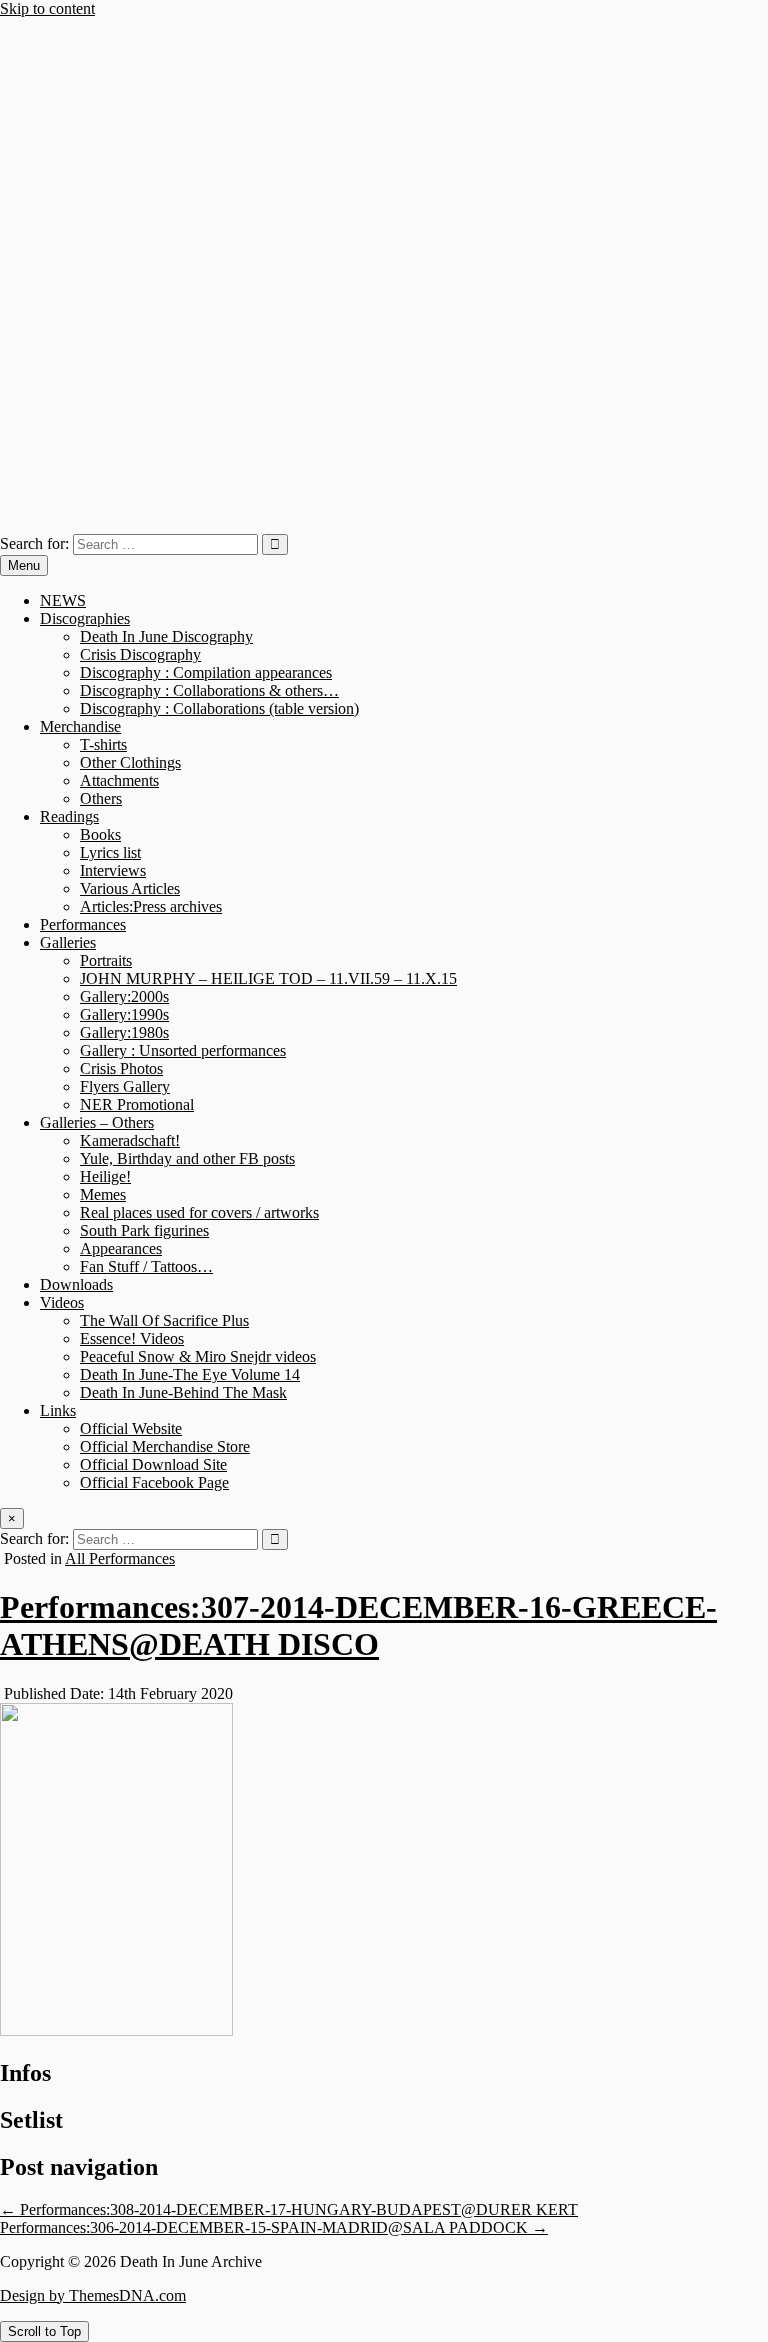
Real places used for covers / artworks (199, 1212)
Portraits (106, 960)
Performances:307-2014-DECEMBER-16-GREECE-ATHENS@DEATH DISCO (358, 1625)
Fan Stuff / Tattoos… (146, 1266)
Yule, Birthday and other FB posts (187, 1158)
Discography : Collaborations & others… (209, 690)
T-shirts (103, 744)
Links (58, 1410)
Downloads (76, 1284)
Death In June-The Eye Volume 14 (190, 1374)
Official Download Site (153, 1464)
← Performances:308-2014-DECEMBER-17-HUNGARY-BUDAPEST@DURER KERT (289, 2209)
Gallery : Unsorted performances (183, 1050)
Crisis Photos (121, 1068)
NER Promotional (137, 1104)
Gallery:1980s (124, 1032)
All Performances (120, 1558)
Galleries (68, 942)
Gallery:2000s (124, 996)
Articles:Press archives (151, 906)
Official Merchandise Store (165, 1446)
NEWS (63, 600)
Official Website (131, 1428)
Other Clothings (130, 762)
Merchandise (80, 726)
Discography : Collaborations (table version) (219, 708)
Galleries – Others (97, 1122)
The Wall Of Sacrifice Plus (164, 1320)
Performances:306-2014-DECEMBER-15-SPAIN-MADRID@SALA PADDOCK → (274, 2227)
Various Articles (130, 888)
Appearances (121, 1248)
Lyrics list (110, 852)
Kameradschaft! (130, 1140)
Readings (69, 816)
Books (100, 834)
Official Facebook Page (154, 1482)
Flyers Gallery (125, 1086)
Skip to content (47, 8)
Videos (62, 1302)
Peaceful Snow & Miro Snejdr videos (198, 1356)
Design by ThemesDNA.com (93, 2295)
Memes (103, 1194)
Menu (24, 565)
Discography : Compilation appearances (206, 672)
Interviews (113, 870)
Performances (83, 924)
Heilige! (105, 1176)
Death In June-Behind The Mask (183, 1392)
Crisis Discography (140, 654)
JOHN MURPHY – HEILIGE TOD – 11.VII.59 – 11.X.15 (268, 978)
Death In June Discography (166, 636)
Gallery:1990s (124, 1014)
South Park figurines (144, 1230)
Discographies (85, 618)
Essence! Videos (132, 1338)
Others (101, 798)
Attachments (119, 780)
